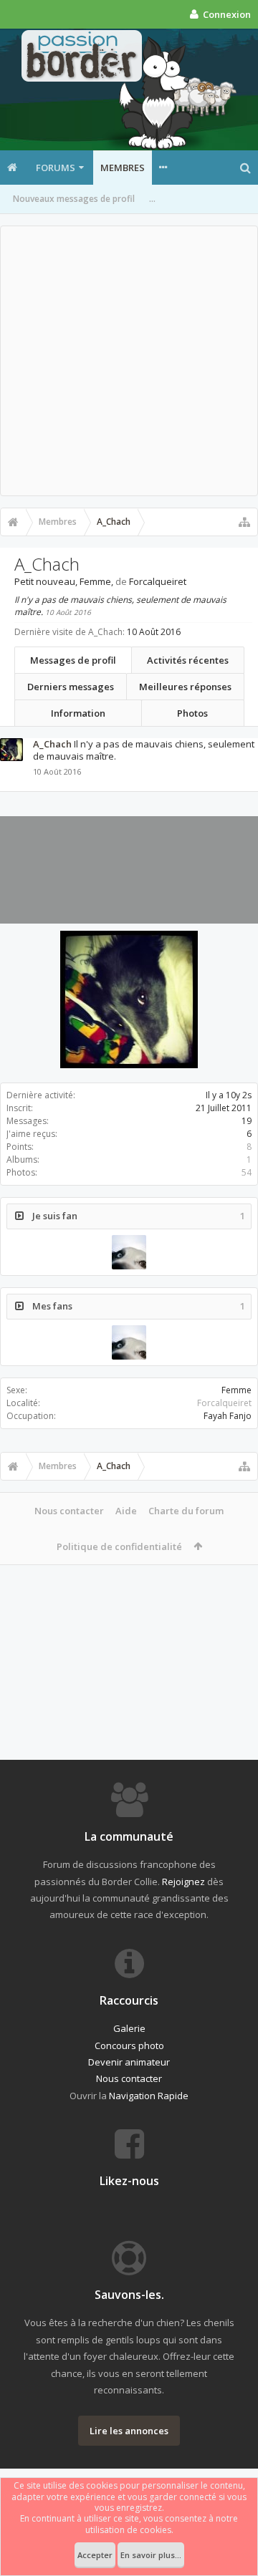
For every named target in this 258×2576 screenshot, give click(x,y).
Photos (192, 713)
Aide (126, 1511)
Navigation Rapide (149, 2096)
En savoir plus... (151, 2555)
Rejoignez (183, 1882)
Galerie (129, 2028)
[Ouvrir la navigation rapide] (244, 522)
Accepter (95, 2555)
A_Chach (52, 744)
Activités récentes (188, 660)
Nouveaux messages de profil (74, 199)
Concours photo (129, 2045)
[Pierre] (129, 1252)
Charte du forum (186, 1511)
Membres (123, 168)
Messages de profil (73, 660)
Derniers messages (71, 687)
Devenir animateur (129, 2062)
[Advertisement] (129, 361)
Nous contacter (69, 1511)
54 (247, 1172)
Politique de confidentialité (119, 1546)
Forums (56, 168)
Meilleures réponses (185, 687)
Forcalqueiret (224, 1403)
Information (78, 713)
